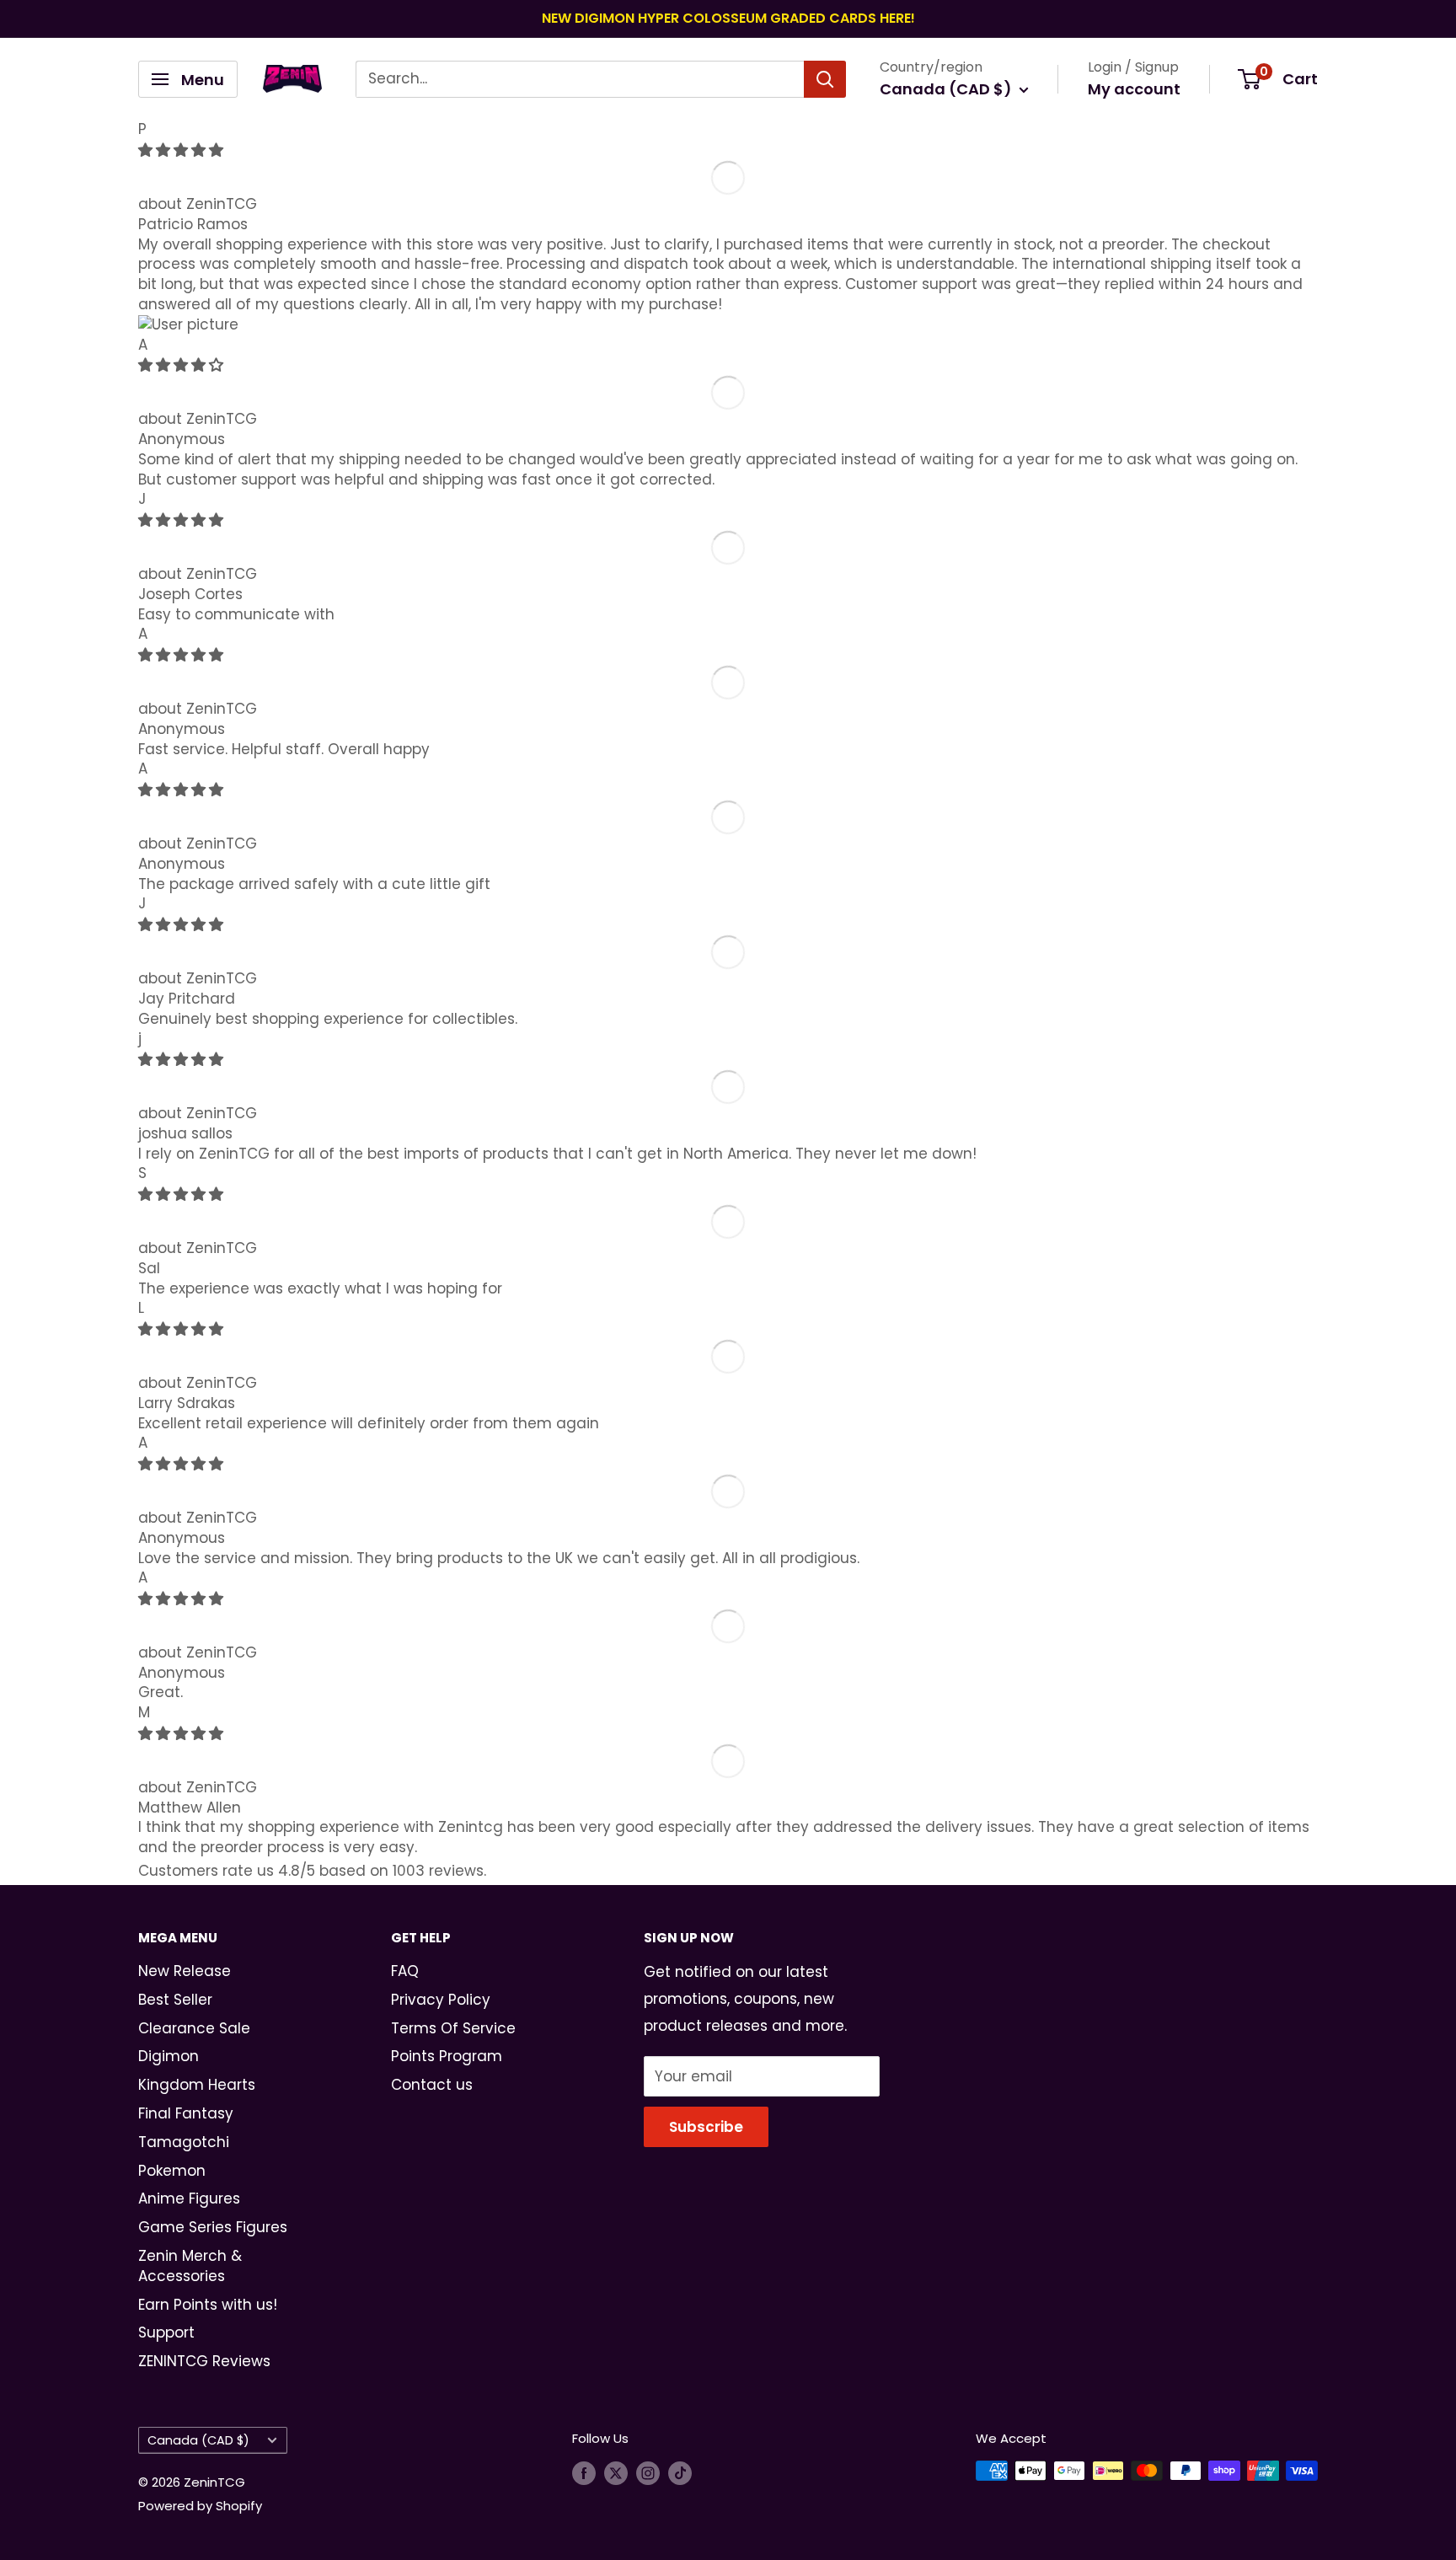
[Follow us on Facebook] (584, 2473)
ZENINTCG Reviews (204, 2361)
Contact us (432, 2085)
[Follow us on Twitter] (616, 2473)
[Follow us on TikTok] (680, 2473)
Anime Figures (189, 2198)
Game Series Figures (213, 2227)
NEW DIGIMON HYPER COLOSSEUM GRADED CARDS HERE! (728, 18)
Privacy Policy (441, 2000)
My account (1134, 89)
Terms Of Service (453, 2028)
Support (166, 2332)
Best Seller (175, 2000)
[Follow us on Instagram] (648, 2473)
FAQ (405, 1971)
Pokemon (172, 2171)
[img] (181, 150)
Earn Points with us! (208, 2305)
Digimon (169, 2056)
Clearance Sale (194, 2028)
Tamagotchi (184, 2142)
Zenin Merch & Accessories (190, 2266)
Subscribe (706, 2127)
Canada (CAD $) (198, 2440)
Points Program (447, 2056)
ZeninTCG (222, 204)
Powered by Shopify (200, 2506)
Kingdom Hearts (197, 2085)
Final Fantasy (186, 2113)
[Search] (825, 79)
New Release (185, 1971)
